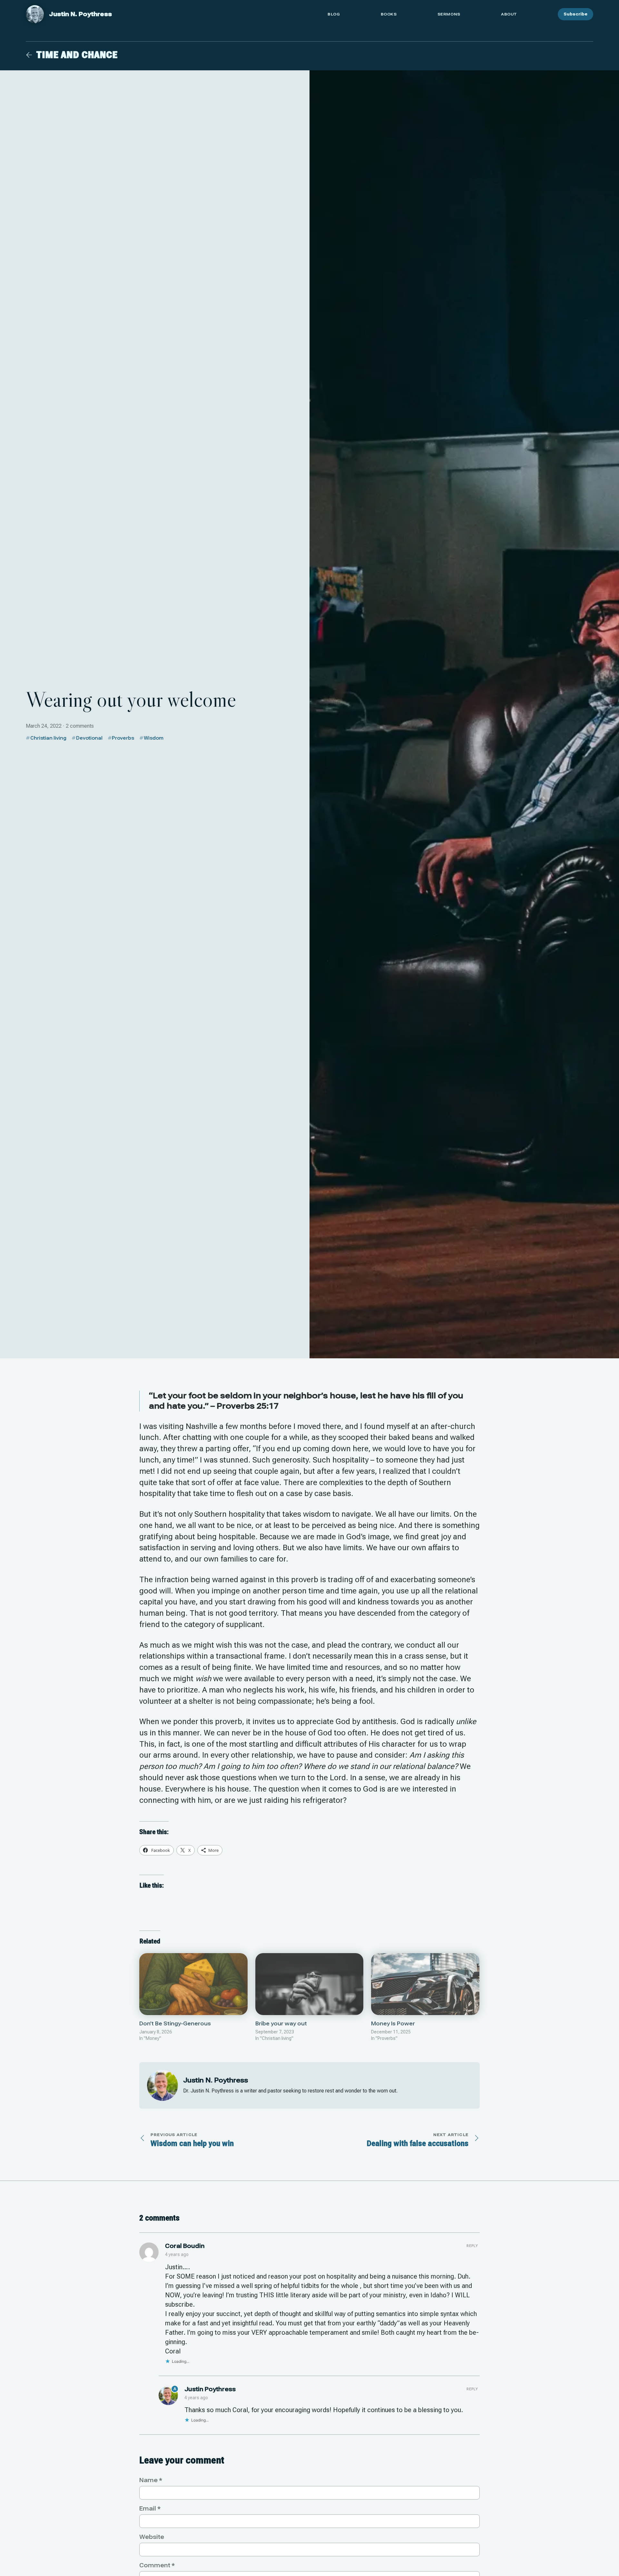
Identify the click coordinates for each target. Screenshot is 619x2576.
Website (152, 2537)
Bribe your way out (281, 2024)
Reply (472, 2246)
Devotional (89, 738)
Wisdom (154, 738)
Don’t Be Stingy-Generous (175, 2024)
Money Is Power (393, 2024)
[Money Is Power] (425, 1984)
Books (389, 14)
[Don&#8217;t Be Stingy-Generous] (193, 1984)
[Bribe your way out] (309, 1984)
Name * (151, 2480)
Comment (157, 2565)
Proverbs (123, 738)
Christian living (48, 738)
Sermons (449, 14)
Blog (334, 14)
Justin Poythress (210, 2389)
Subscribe (575, 14)
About (509, 14)
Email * (150, 2508)
